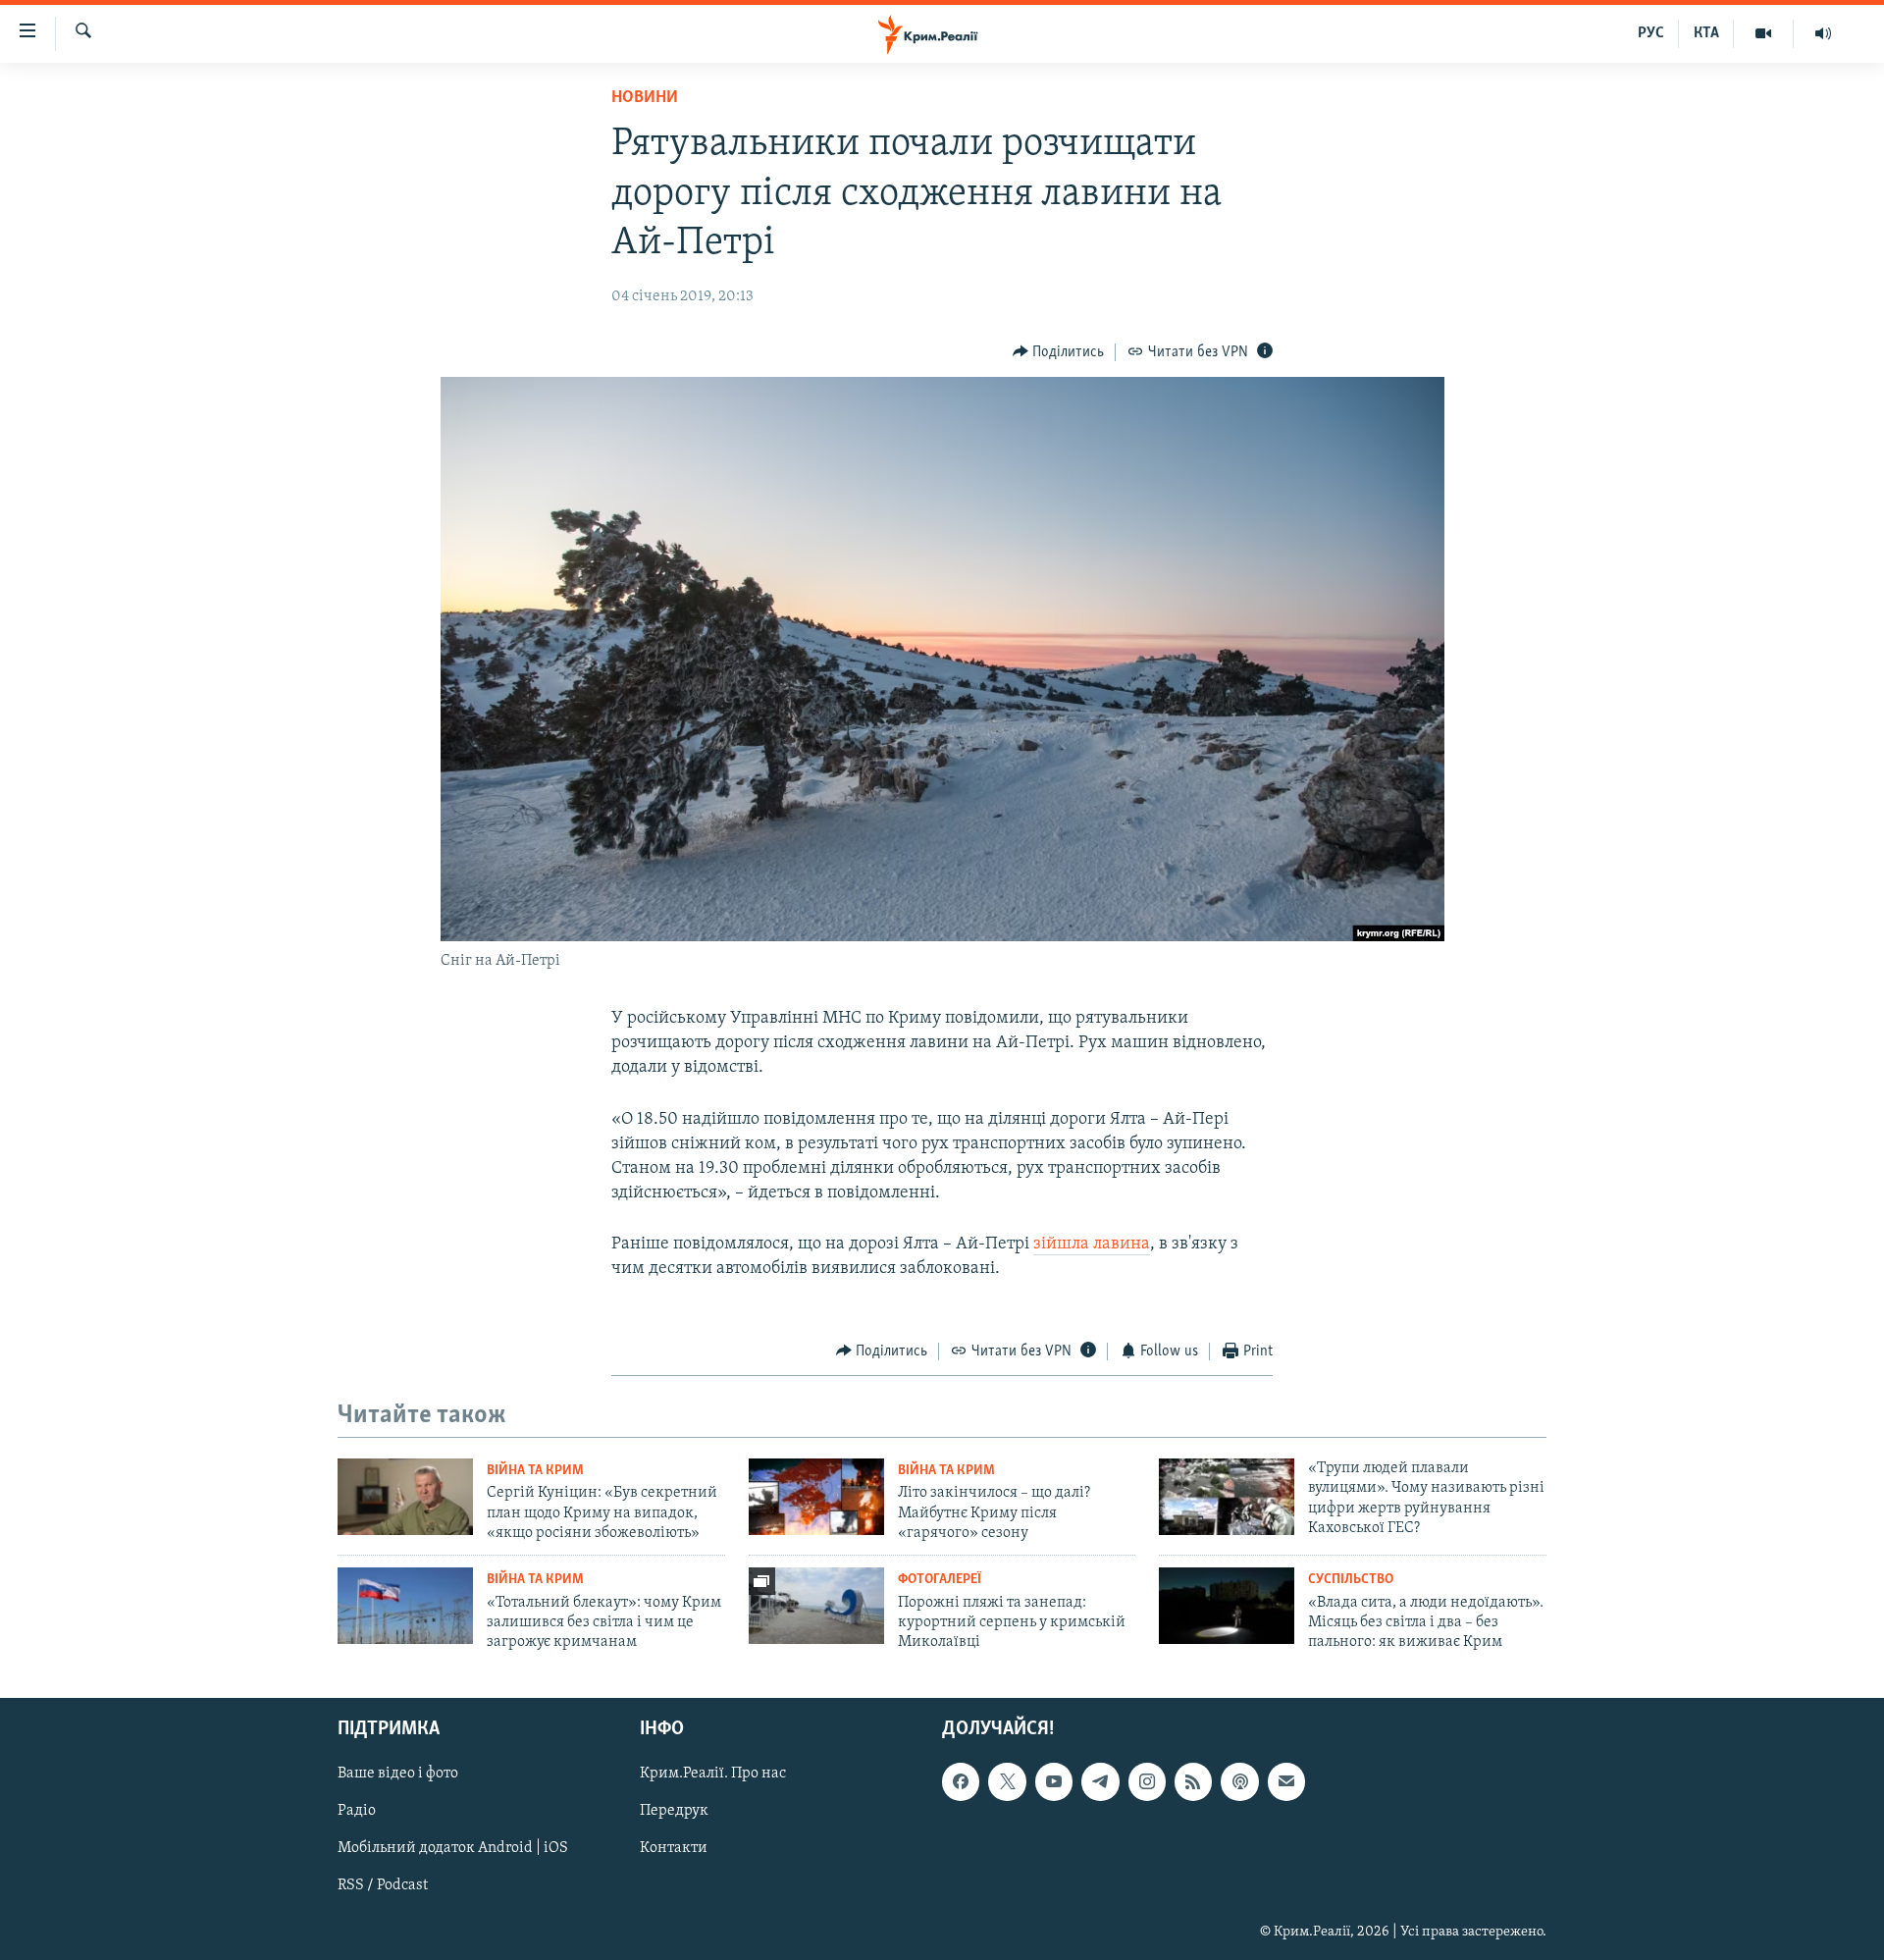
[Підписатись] (1286, 1781)
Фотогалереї (940, 1580)
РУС (1651, 33)
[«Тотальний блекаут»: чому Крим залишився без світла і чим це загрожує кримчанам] (405, 1606)
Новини (645, 98)
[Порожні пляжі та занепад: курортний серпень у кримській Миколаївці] (816, 1606)
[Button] (1059, 352)
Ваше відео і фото (398, 1774)
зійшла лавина (1092, 1245)
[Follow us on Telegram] (1100, 1781)
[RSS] (1193, 1781)
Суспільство (1351, 1580)
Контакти (674, 1848)
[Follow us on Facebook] (961, 1781)
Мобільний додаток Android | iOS (453, 1848)
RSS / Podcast (383, 1885)
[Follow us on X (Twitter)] (1007, 1781)
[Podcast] (1239, 1781)
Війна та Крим (535, 1471)
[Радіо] (1823, 33)
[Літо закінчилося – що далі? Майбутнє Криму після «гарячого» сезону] (816, 1497)
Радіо (357, 1811)
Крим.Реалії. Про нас (713, 1774)
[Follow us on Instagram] (1147, 1781)
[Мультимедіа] (1764, 33)
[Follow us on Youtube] (1054, 1781)
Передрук (674, 1811)
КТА (1706, 33)
